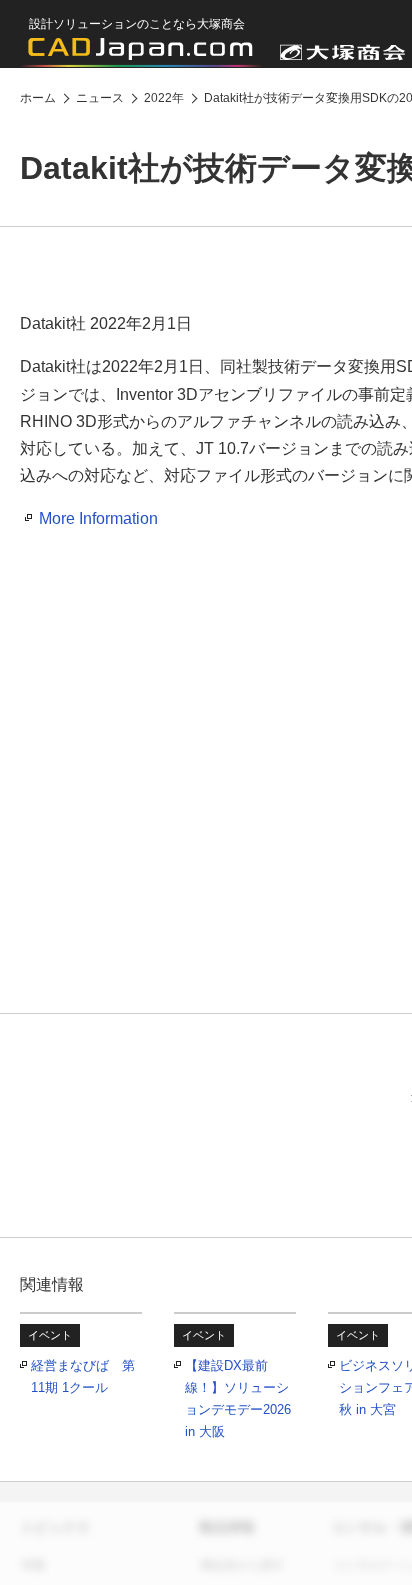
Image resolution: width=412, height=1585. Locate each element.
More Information (98, 518)
